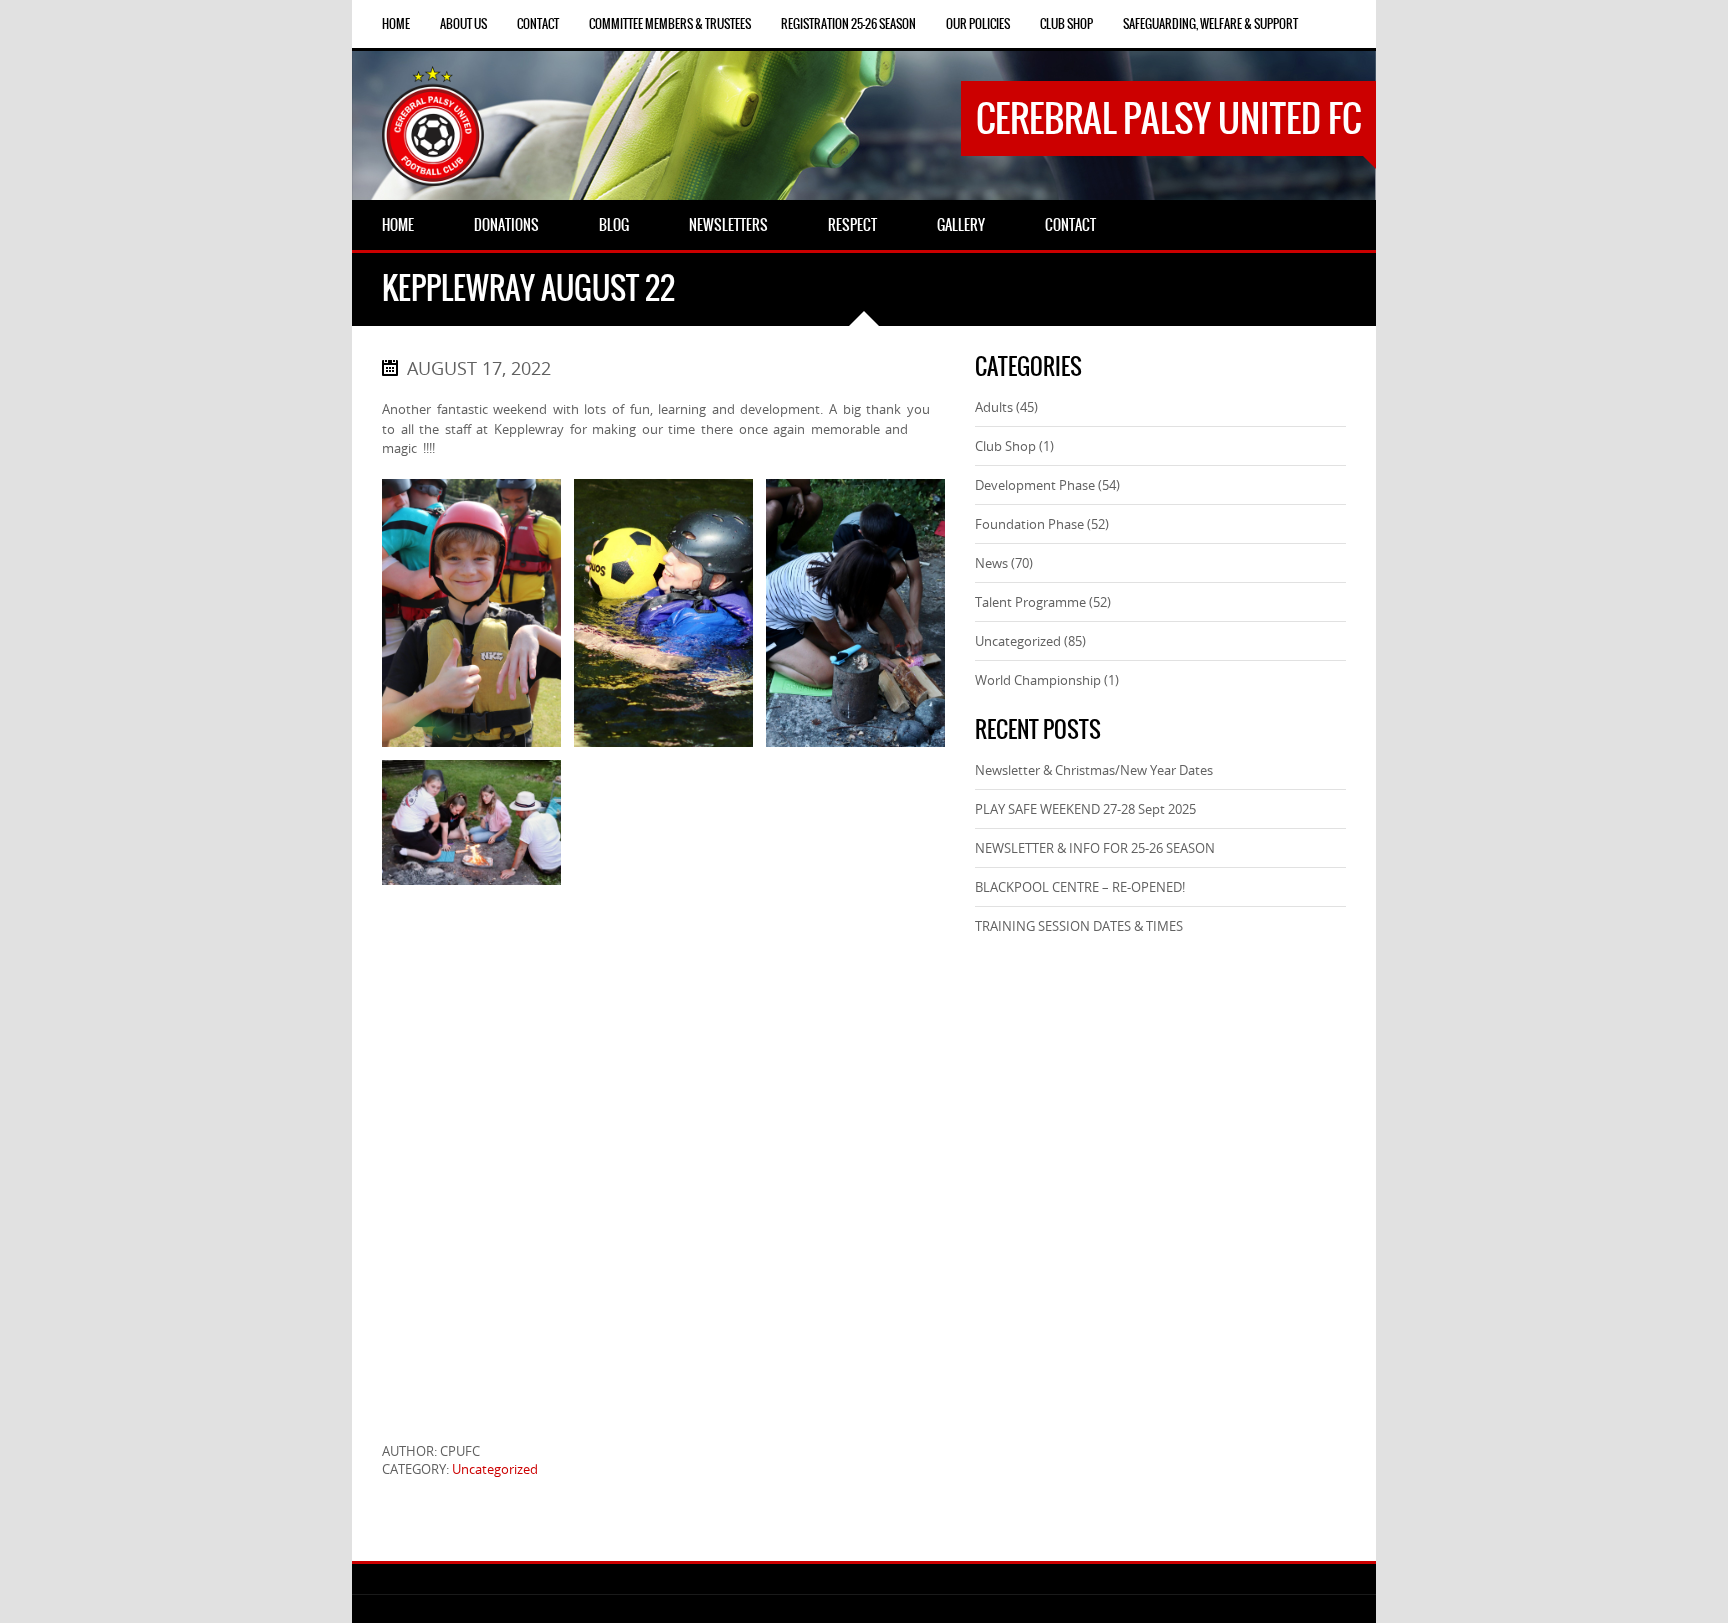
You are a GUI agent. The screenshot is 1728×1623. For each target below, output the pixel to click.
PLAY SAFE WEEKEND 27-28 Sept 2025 (1085, 809)
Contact (538, 24)
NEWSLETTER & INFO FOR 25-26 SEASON (1095, 848)
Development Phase (1035, 485)
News (991, 563)
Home (396, 24)
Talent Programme (1030, 602)
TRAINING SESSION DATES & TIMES (1079, 926)
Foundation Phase (1029, 524)
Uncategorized (495, 1469)
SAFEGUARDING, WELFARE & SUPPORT (1210, 24)
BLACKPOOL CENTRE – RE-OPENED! (1080, 887)
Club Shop (1066, 24)
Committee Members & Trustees (670, 24)
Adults (994, 407)
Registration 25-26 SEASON (848, 24)
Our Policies (978, 24)
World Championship (1038, 680)
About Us (463, 24)
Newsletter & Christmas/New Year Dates (1094, 770)
